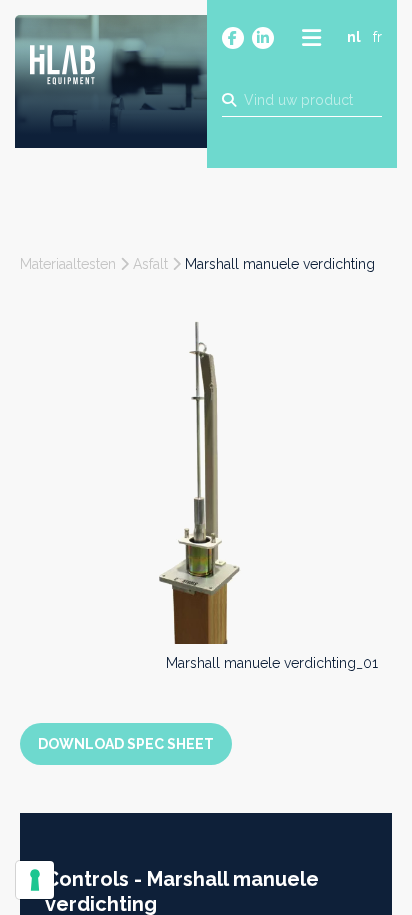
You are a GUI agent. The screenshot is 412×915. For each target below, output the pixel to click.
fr (377, 37)
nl (354, 37)
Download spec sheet (126, 744)
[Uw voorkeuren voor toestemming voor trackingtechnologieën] (35, 880)
